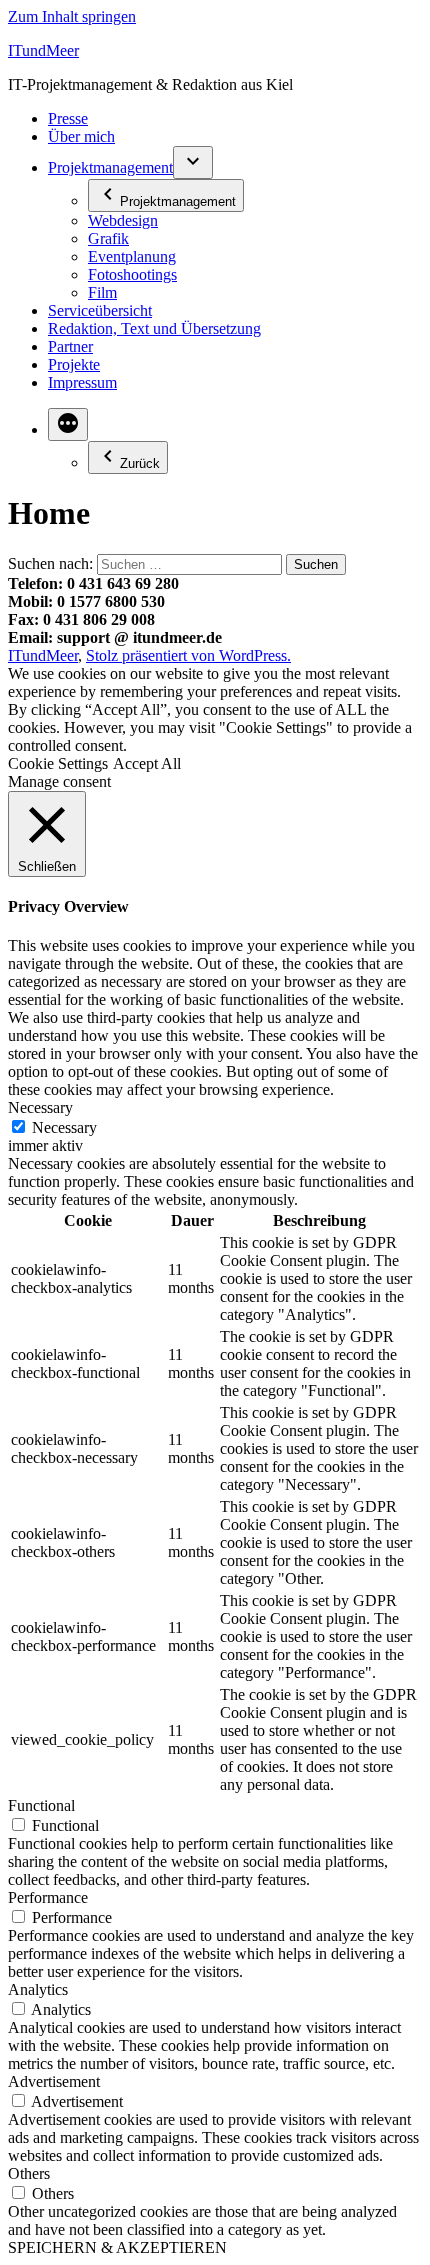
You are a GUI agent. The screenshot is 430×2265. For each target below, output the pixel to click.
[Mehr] (68, 424)
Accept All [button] (147, 763)
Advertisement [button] (54, 2081)
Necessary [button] (40, 1107)
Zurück (140, 463)
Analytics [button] (38, 1989)
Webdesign (123, 220)
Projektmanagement (110, 167)
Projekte (74, 364)
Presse (68, 118)
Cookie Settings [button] (58, 763)
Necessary (64, 1127)
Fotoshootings (132, 274)
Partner (70, 346)
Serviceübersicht (100, 310)
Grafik (108, 238)
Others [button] (29, 2173)
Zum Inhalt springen (72, 16)
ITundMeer (43, 50)
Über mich (81, 136)
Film (102, 292)
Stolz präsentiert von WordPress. (188, 655)
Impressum (82, 382)
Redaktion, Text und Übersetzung (154, 328)
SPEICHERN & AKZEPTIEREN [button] (117, 2247)
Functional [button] (41, 1805)
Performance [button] (48, 1897)
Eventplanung (132, 256)
